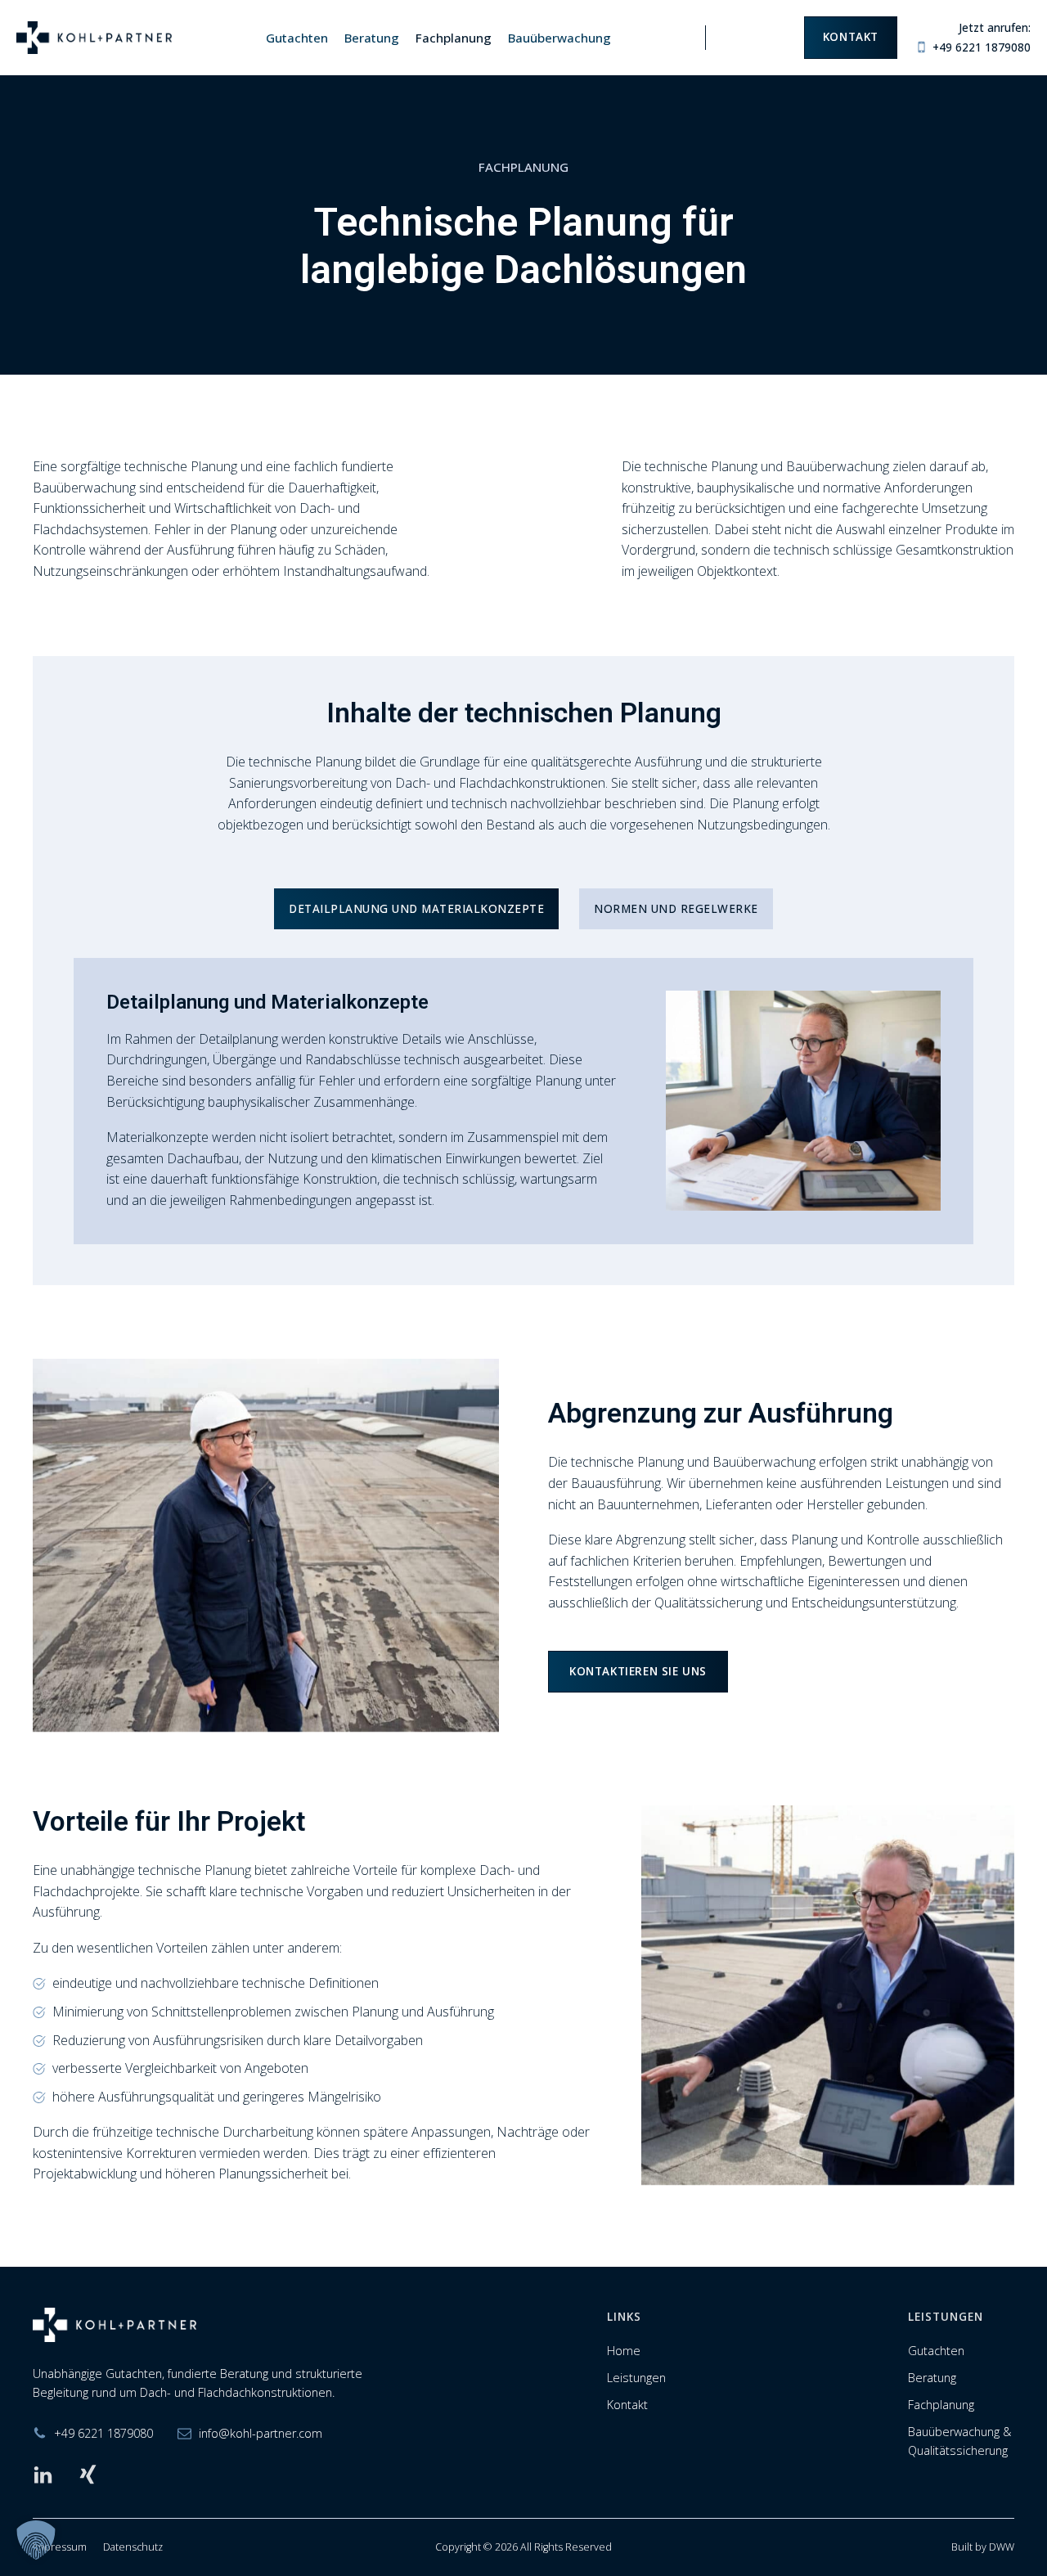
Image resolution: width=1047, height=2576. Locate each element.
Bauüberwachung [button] (559, 38)
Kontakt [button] (627, 2405)
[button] (36, 2540)
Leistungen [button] (636, 2378)
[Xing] (88, 2475)
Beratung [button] (372, 38)
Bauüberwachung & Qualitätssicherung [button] (959, 2441)
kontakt (851, 37)
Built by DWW (983, 2547)
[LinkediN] (43, 2475)
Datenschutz (133, 2547)
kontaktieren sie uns (638, 1671)
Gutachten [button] (297, 38)
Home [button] (624, 2351)
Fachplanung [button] (454, 38)
